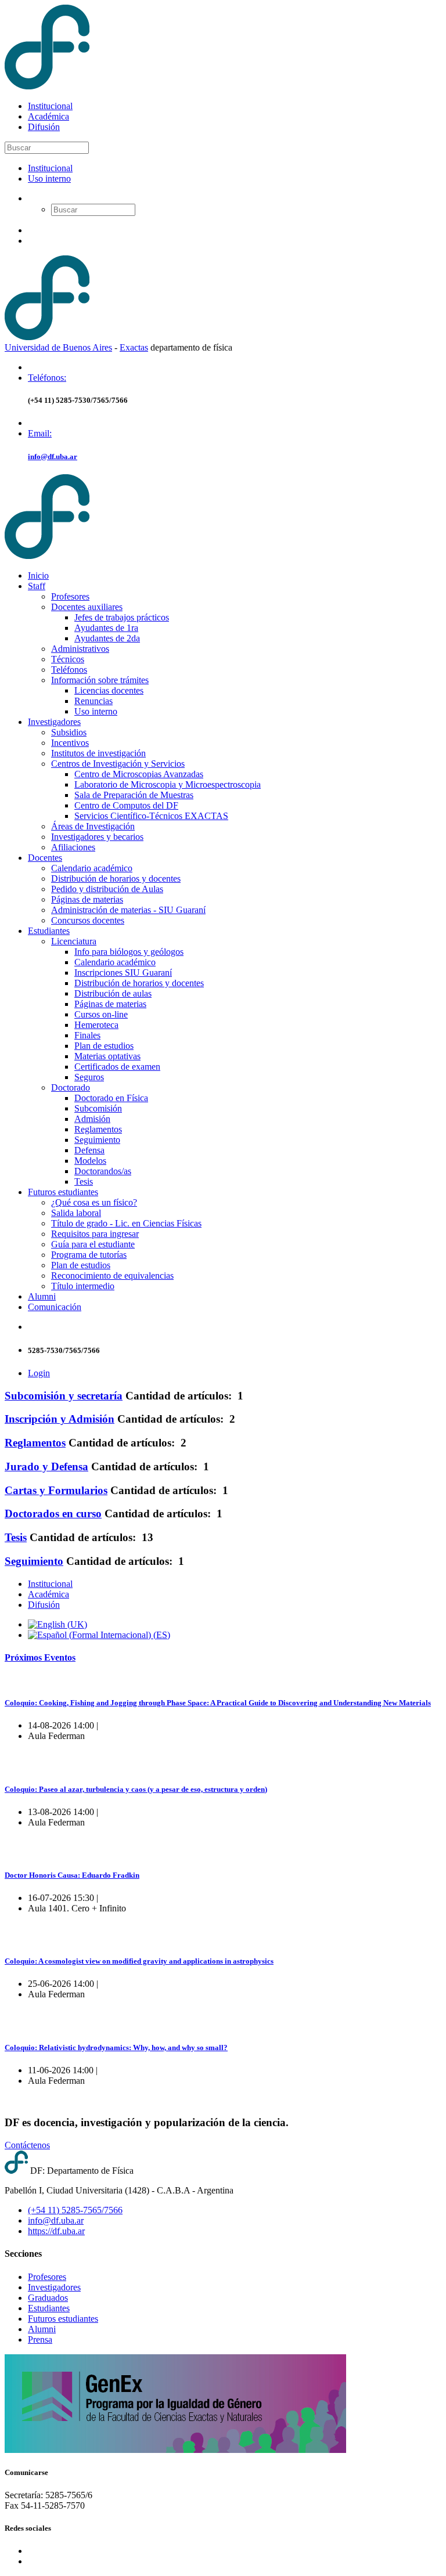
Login (39, 1373)
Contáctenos (27, 2145)
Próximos (40, 1657)
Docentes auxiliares (87, 607)
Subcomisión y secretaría (64, 1396)
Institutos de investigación (98, 753)
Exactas (134, 347)
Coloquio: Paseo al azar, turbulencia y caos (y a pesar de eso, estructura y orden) (136, 1789)
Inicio (38, 576)
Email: (40, 433)
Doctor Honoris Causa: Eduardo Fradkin (72, 1875)
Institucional (50, 106)
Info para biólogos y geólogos (129, 952)
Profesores (70, 596)
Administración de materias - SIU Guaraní (128, 910)
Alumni (42, 1296)
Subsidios (69, 732)
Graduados (48, 2298)
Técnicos (68, 659)
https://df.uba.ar (56, 2231)
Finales (87, 1035)
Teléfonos (69, 670)
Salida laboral (76, 1213)
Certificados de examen (117, 1067)
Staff (37, 586)
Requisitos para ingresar (95, 1234)
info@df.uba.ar (53, 457)
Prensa (40, 2339)
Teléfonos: (47, 378)
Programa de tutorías (89, 1255)
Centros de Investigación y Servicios (118, 764)
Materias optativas (107, 1056)
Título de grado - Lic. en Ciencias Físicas (126, 1223)
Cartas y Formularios (56, 1490)
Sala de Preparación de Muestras (134, 795)
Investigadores (54, 722)
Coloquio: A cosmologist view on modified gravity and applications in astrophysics (139, 1961)
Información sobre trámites (100, 680)
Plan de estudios (104, 1046)
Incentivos (70, 743)
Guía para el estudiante (93, 1244)
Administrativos (80, 649)
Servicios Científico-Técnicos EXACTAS (151, 816)
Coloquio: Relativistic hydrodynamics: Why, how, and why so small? (116, 2048)
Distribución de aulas (113, 993)
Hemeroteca (96, 1025)
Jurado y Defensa (46, 1466)
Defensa (89, 1150)
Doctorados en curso (53, 1514)
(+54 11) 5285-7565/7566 (75, 2210)
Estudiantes (49, 931)
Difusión (44, 127)
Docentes (45, 858)
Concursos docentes (88, 920)
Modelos (90, 1161)
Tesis (84, 1181)
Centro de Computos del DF (126, 805)
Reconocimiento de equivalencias (112, 1276)
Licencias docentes (109, 690)
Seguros (89, 1077)
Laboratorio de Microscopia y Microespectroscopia (168, 784)
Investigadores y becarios (97, 837)
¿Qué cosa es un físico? (94, 1202)
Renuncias (93, 701)
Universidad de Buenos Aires (58, 347)
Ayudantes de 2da (107, 638)
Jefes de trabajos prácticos (122, 617)
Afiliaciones (73, 847)
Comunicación (55, 1307)
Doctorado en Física (111, 1098)
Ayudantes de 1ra (106, 628)
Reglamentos (98, 1129)
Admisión (92, 1119)
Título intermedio (83, 1286)
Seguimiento (97, 1140)
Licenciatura (74, 941)
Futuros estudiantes (63, 1192)
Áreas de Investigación (93, 826)
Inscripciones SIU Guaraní (123, 973)
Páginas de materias (87, 899)
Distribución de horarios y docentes (116, 878)
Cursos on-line (101, 1014)
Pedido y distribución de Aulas (107, 889)
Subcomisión (98, 1108)
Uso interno (49, 178)
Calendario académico (92, 868)
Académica (48, 116)
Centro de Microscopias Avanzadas (139, 774)
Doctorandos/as (103, 1171)
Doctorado (71, 1087)
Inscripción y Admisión (60, 1419)
